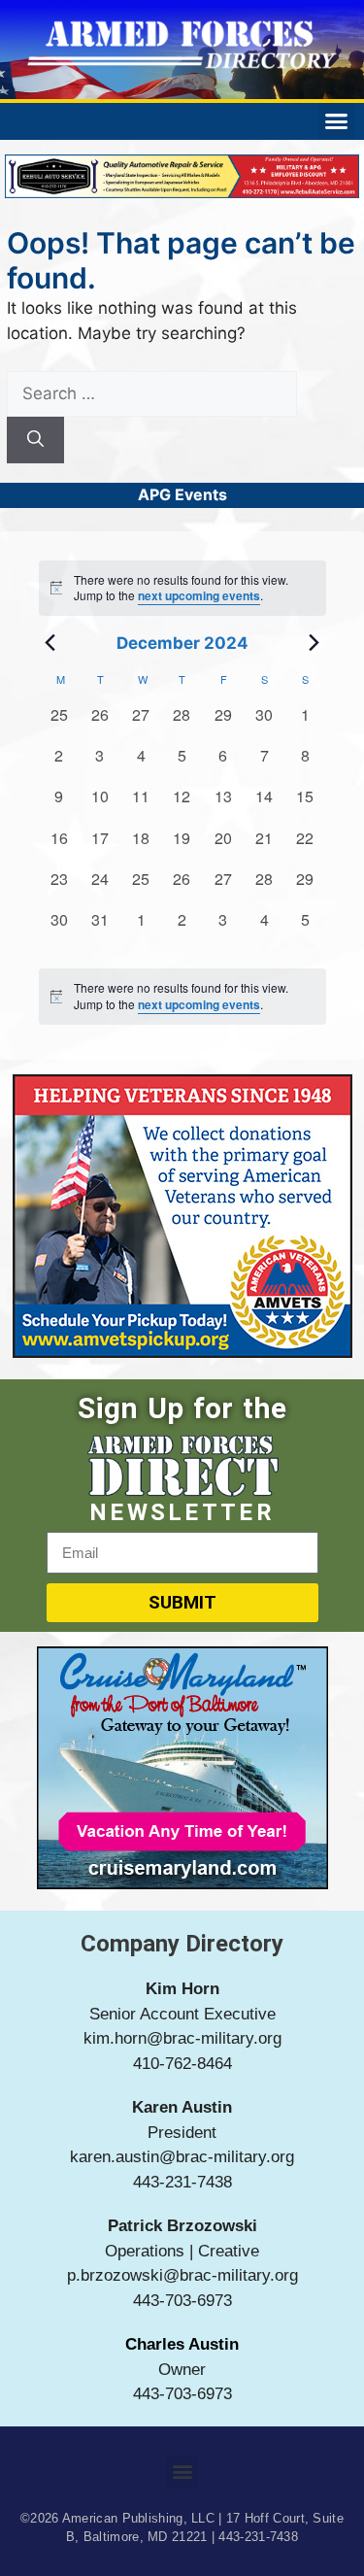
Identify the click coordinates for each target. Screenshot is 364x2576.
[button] (337, 121)
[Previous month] (50, 643)
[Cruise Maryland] (182, 1883)
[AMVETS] (182, 1352)
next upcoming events (199, 595)
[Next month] (314, 643)
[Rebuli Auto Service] (182, 192)
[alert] (182, 996)
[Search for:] (152, 393)
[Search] (35, 440)
